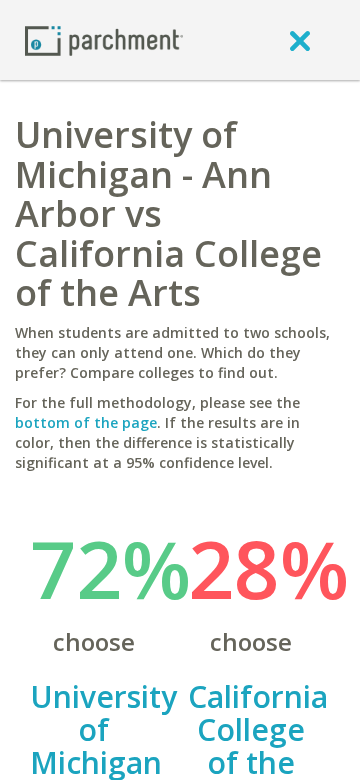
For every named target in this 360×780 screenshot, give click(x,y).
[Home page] (104, 39)
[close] (300, 40)
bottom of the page (86, 422)
